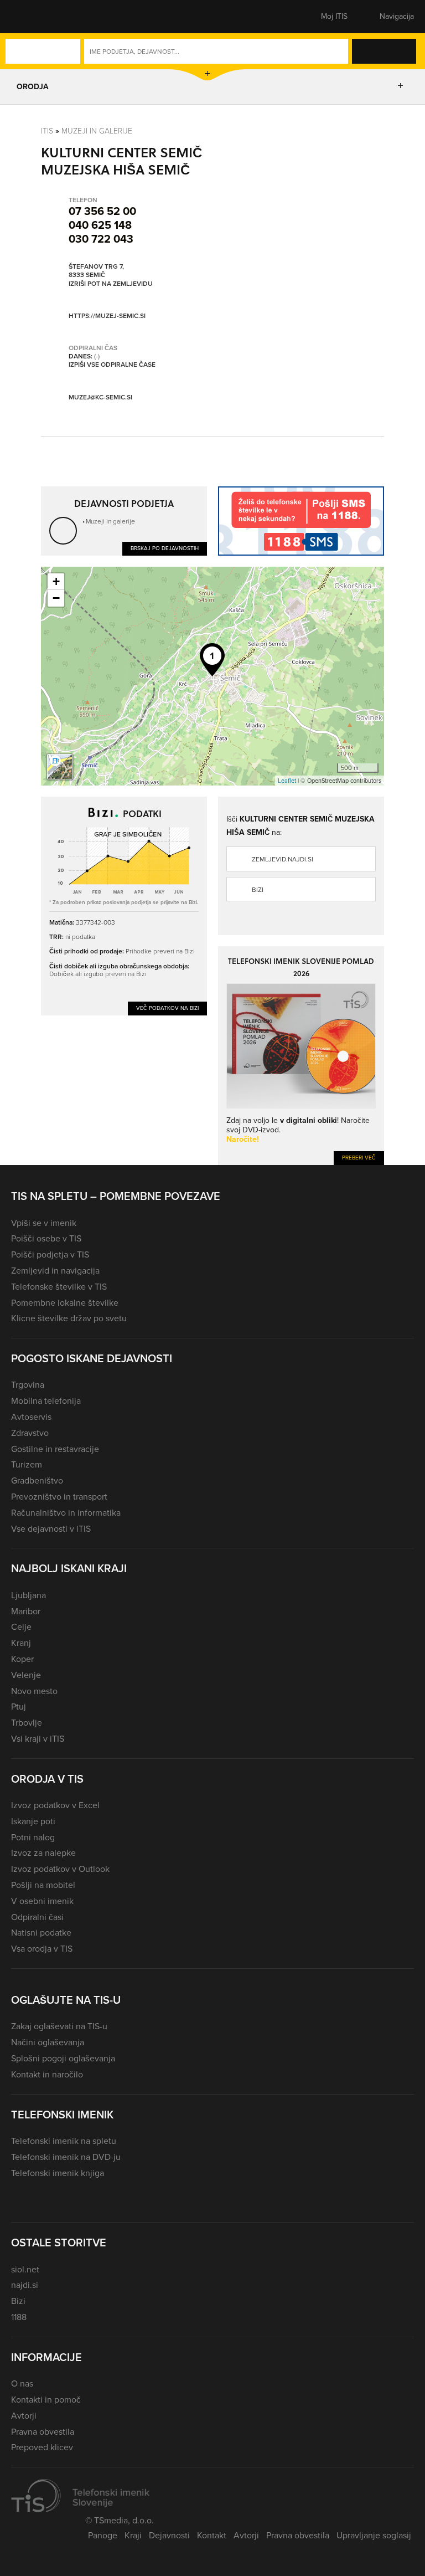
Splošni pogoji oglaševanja (63, 2058)
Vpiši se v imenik (44, 1223)
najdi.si (25, 2285)
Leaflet (287, 781)
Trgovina (28, 1385)
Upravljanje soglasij (374, 2535)
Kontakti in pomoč (46, 2400)
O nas (22, 2383)
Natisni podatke (41, 1933)
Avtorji (24, 2416)
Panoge (103, 2535)
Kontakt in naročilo (47, 2074)
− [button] (56, 598)
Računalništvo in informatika (66, 1513)
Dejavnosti (169, 2535)
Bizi (258, 890)
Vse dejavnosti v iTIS (51, 1529)
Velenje (26, 1675)
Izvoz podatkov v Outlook (60, 1869)
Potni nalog (33, 1837)
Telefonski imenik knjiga (58, 2173)
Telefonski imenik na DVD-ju (66, 2157)
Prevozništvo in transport (59, 1497)
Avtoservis (31, 1417)
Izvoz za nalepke (43, 1853)
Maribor (26, 1611)
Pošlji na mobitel (43, 1885)
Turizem (27, 1464)
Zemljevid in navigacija (55, 1271)
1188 (19, 2317)
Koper (22, 1659)
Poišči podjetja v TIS (50, 1254)
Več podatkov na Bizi (167, 1008)
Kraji (133, 2535)
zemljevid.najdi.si (283, 859)
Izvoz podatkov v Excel (55, 1805)
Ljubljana (28, 1595)
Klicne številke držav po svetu (69, 1318)
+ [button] (56, 581)
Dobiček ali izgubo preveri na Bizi (98, 974)
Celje (21, 1627)
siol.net (25, 2269)
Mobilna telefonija (46, 1401)
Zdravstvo (30, 1433)
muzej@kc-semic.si (100, 397)
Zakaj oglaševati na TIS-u (59, 2026)
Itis (47, 131)
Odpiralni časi (37, 1917)
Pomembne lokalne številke (65, 1303)
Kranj (21, 1643)
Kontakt (212, 2535)
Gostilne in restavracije (55, 1449)
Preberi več (359, 1158)
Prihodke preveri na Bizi (160, 951)
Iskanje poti (33, 1821)
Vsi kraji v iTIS (38, 1739)
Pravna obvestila (43, 2432)
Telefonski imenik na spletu (64, 2141)
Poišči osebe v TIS (46, 1238)
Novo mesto (34, 1691)
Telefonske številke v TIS (59, 1287)
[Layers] (60, 767)
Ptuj (19, 1707)
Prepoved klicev (42, 2447)
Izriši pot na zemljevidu (111, 284)
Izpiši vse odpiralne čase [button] (112, 365)
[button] (30, 17)
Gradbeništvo (37, 1481)
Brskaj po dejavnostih (165, 548)
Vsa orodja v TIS (42, 1949)
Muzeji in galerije (97, 131)
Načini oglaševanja (48, 2042)
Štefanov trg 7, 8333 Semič (96, 271)
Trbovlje (27, 1723)
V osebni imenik (42, 1901)
